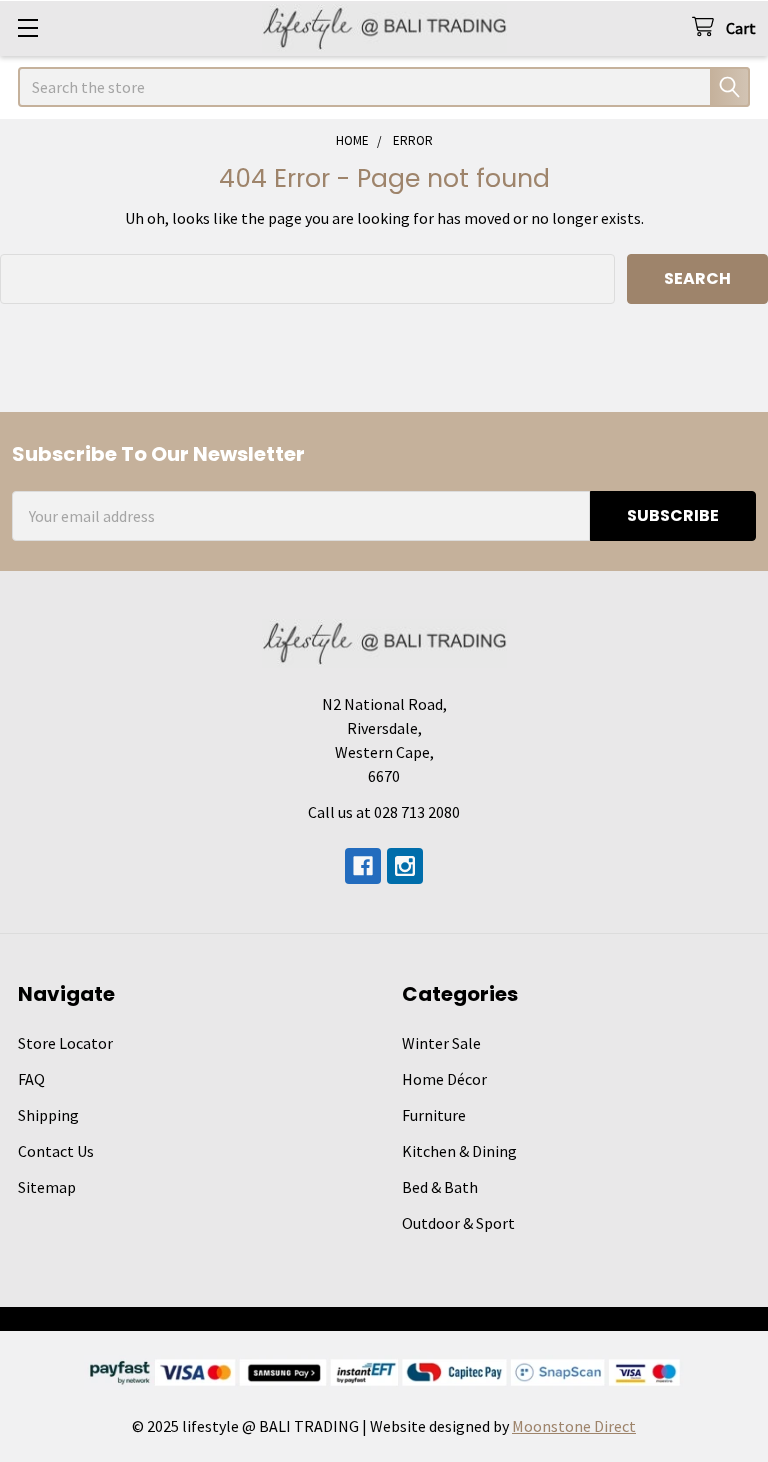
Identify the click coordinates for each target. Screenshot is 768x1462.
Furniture (434, 1115)
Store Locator (65, 1043)
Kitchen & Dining (459, 1151)
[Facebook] (363, 866)
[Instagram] (405, 866)
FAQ (31, 1079)
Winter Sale (441, 1043)
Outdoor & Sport (458, 1223)
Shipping (48, 1115)
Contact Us (56, 1151)
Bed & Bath (440, 1187)
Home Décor (444, 1079)
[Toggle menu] (27, 27)
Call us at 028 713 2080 (384, 812)
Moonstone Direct (574, 1426)
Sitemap (47, 1187)
